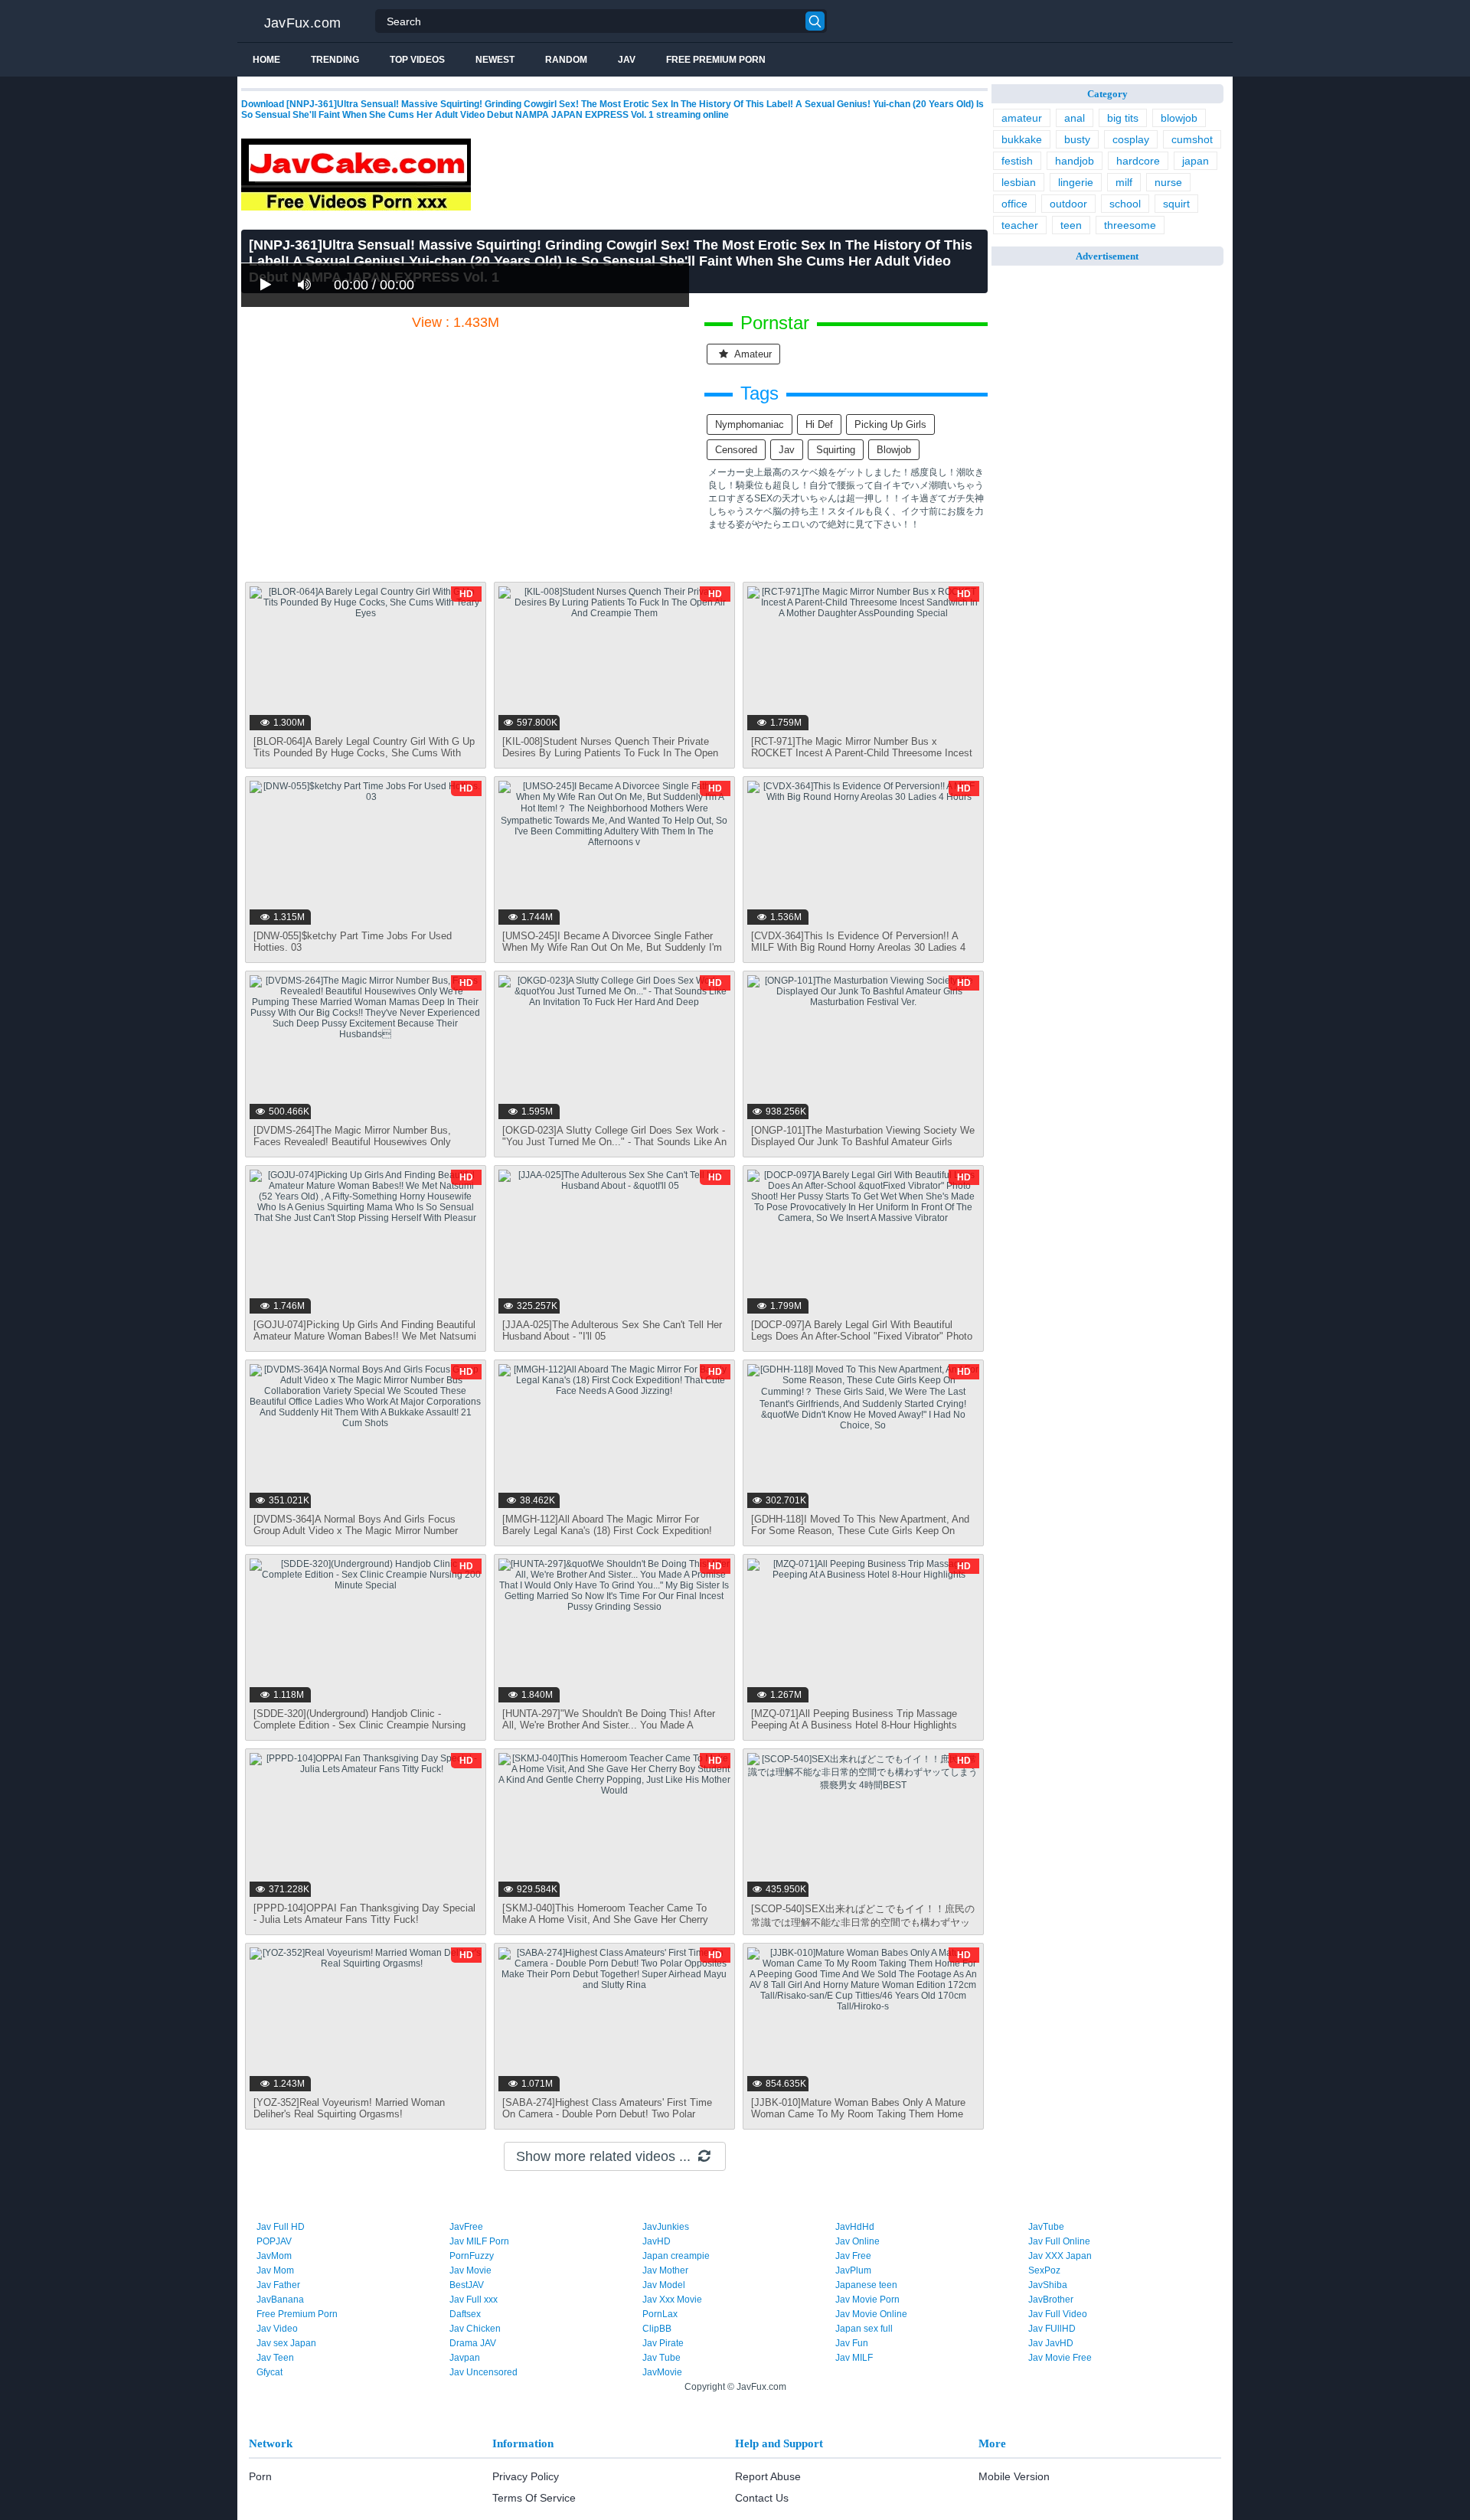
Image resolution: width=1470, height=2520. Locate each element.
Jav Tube (661, 2358)
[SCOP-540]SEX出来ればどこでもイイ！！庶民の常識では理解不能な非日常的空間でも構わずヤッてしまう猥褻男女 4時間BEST (863, 1923)
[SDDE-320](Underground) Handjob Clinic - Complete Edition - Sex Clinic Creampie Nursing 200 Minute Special (359, 1725)
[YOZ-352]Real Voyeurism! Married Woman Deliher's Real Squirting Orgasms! (349, 2108)
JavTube (1046, 2227)
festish (1017, 161)
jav (787, 450)
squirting (836, 450)
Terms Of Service (534, 2498)
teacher (1020, 225)
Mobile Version (1014, 2476)
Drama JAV (473, 2343)
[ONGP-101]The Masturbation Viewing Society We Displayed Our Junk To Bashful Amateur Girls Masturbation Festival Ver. (863, 1142)
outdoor (1068, 204)
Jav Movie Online (871, 2314)
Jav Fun (852, 2343)
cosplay (1131, 139)
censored (736, 450)
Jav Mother (665, 2270)
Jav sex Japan (286, 2343)
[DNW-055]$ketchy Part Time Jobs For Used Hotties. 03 (353, 942)
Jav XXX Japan (1060, 2256)
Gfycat (269, 2372)
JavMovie (662, 2372)
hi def (819, 424)
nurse (1168, 182)
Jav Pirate (663, 2343)
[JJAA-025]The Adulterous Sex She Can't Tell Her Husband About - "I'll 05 (612, 1330)
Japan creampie (676, 2256)
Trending (335, 60)
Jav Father (278, 2285)
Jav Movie (470, 2270)
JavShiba (1048, 2285)
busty (1077, 139)
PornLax (660, 2314)
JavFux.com (303, 23)
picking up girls (890, 424)
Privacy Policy (526, 2476)
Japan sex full (864, 2329)
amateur (752, 354)
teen (1071, 225)
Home (266, 60)
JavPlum (853, 2270)
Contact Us (762, 2498)
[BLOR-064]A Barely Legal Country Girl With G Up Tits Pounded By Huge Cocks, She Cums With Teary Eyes (364, 753)
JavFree (466, 2227)
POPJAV (274, 2241)
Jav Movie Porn (867, 2300)
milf (1124, 182)
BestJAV (467, 2285)
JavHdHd (855, 2227)
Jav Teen (275, 2358)
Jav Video (277, 2329)
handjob (1075, 161)
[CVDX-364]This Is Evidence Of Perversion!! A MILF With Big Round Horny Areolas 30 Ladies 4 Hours (858, 947)
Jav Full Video (1058, 2314)
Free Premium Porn (716, 60)
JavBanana (280, 2300)
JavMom (274, 2256)
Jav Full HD (281, 2227)
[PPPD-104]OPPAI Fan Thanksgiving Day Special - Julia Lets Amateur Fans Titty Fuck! (364, 1914)
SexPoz (1044, 2270)
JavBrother (1051, 2300)
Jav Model (664, 2285)
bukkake (1022, 139)
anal (1075, 118)
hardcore (1138, 161)
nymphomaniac (750, 424)
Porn (260, 2476)
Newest (495, 60)
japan (1196, 161)
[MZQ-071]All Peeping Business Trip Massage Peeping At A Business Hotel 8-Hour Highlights (854, 1719)
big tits (1123, 118)
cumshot (1192, 139)
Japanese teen (866, 2285)
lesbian (1019, 182)
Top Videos (417, 60)
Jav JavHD (1051, 2343)
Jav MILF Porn (479, 2241)
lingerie (1076, 182)
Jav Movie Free (1060, 2358)
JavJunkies (666, 2227)
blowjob (894, 450)
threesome (1130, 225)
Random (566, 60)
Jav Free (853, 2256)
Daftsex (465, 2314)
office (1014, 204)
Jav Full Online (1059, 2241)
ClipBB (657, 2329)
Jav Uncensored (483, 2372)
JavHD (657, 2241)
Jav (627, 60)
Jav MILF (854, 2358)
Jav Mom (275, 2270)
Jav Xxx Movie (672, 2300)
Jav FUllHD (1052, 2329)
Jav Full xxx (474, 2300)
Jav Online (857, 2241)
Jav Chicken (475, 2329)
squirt (1176, 204)
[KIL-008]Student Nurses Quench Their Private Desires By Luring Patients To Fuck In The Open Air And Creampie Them (610, 753)
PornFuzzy (472, 2256)
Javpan (465, 2358)
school (1125, 204)
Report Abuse (768, 2476)
